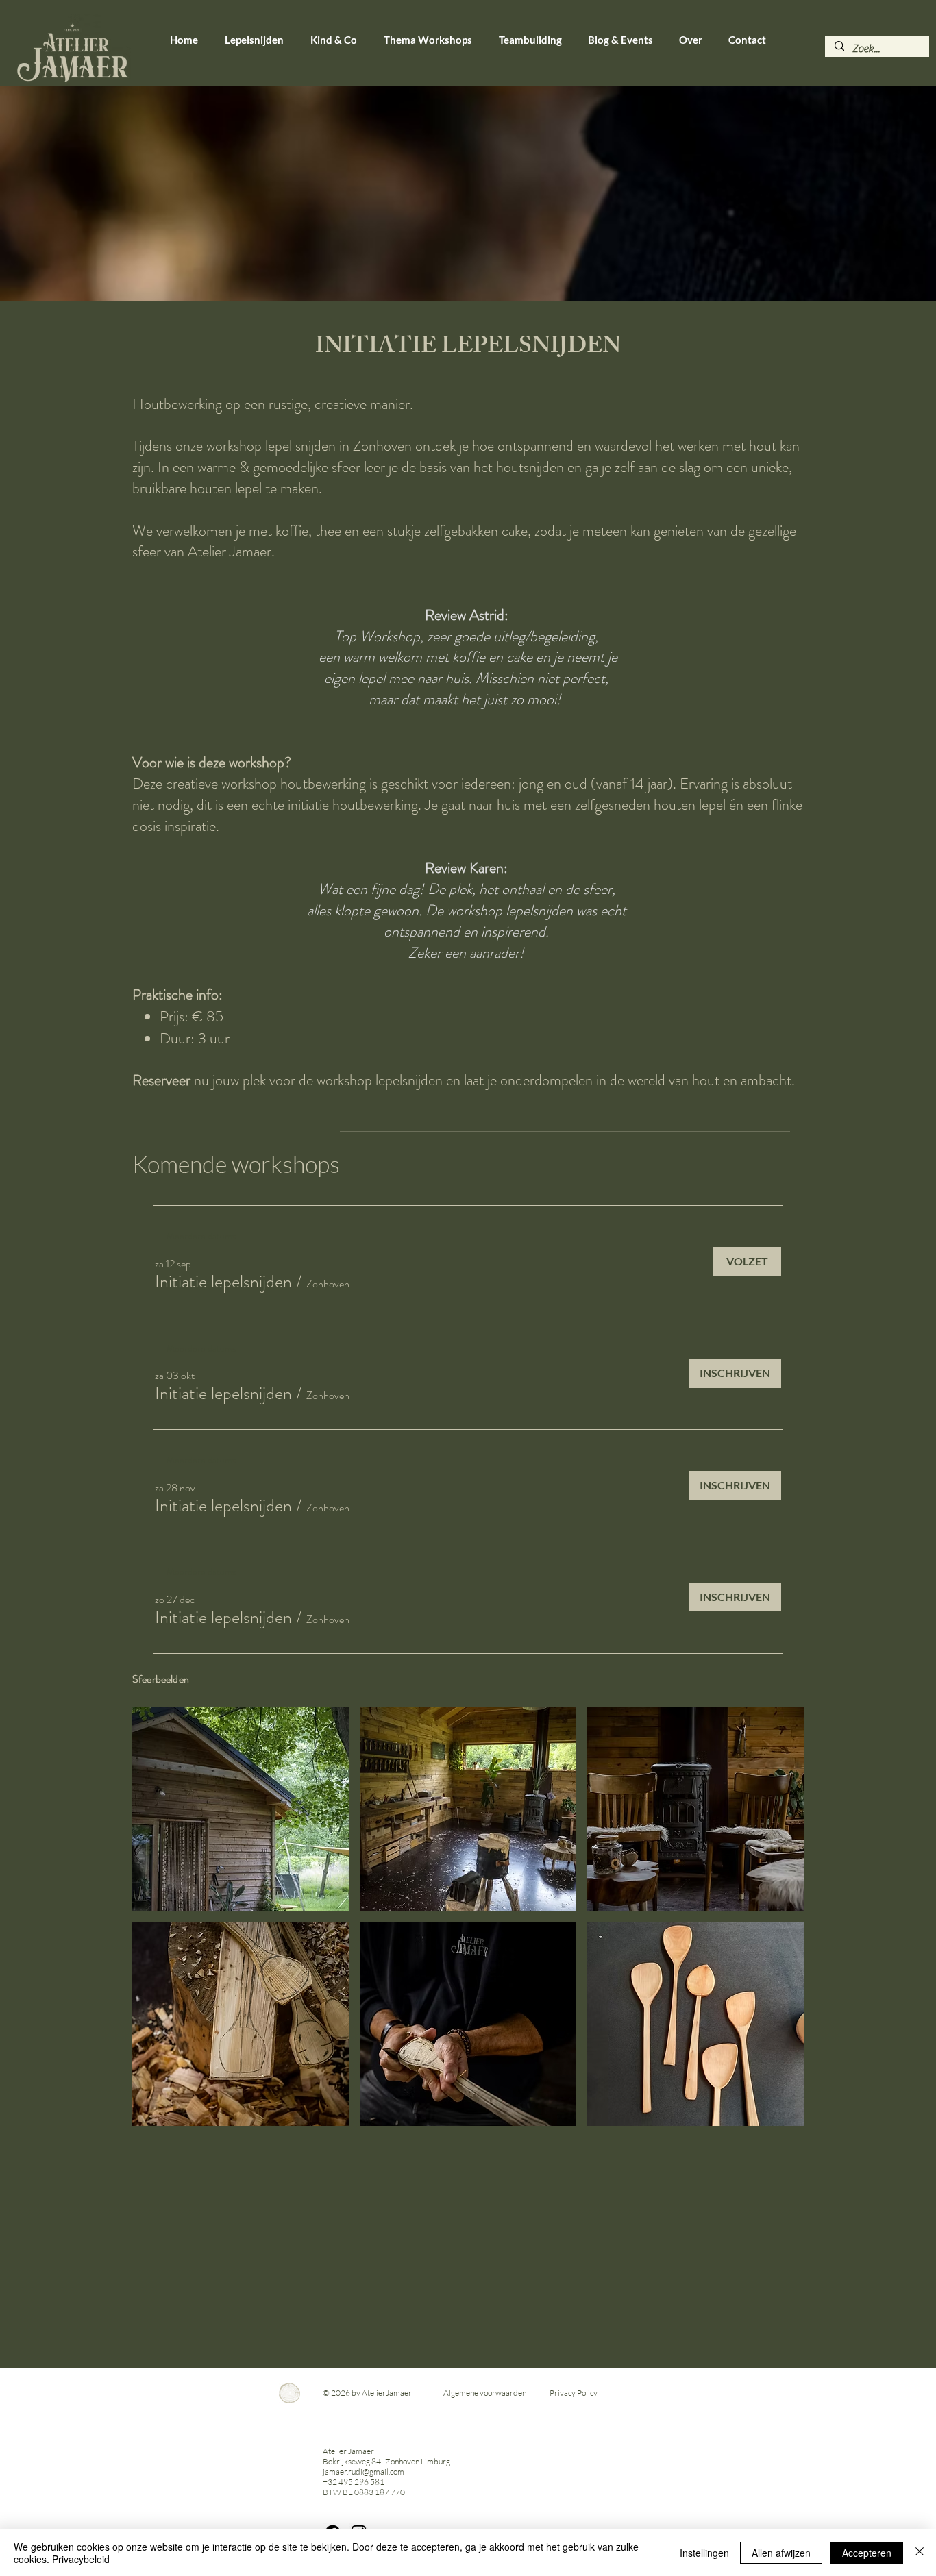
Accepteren (867, 2553)
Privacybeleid (81, 2559)
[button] (223, 1282)
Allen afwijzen (781, 2553)
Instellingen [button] (704, 2553)
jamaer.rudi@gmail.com (364, 2472)
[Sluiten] (920, 2553)
